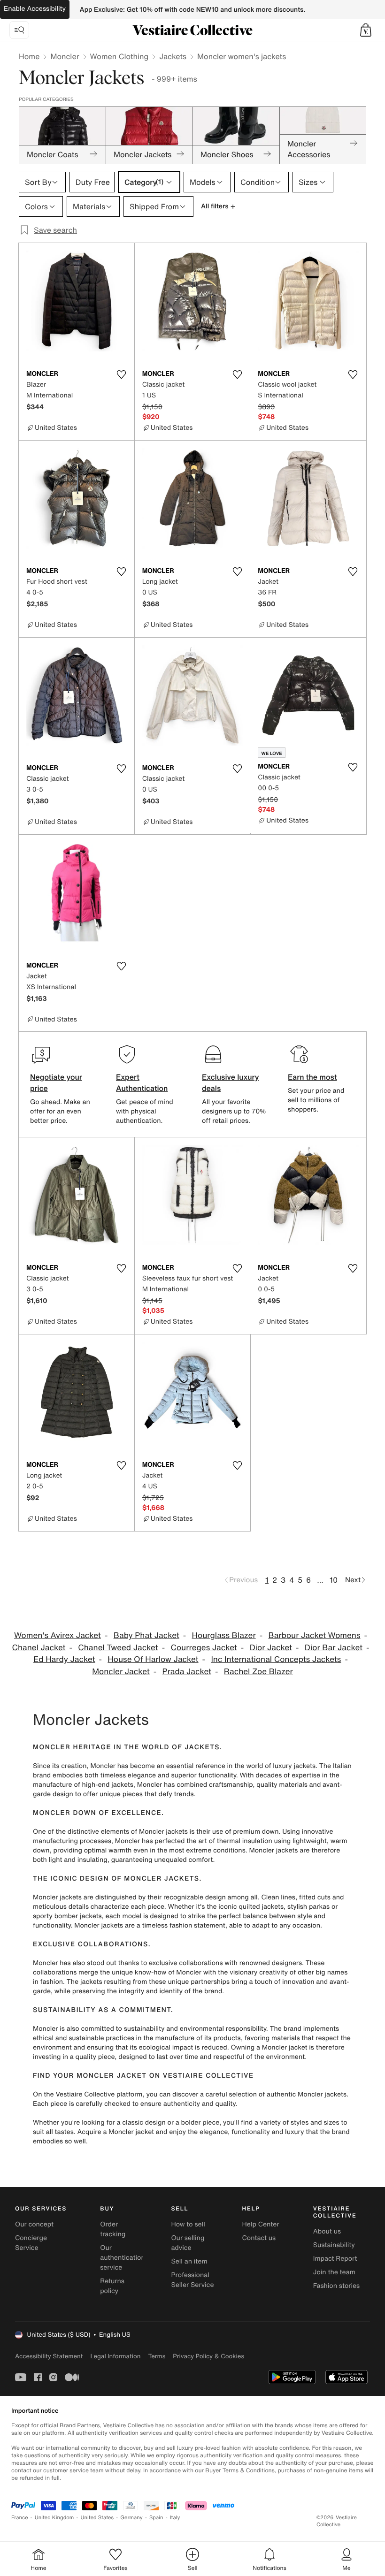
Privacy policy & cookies (208, 2356)
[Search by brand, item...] (19, 30)
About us (327, 2231)
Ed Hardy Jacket (64, 1659)
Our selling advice (188, 2243)
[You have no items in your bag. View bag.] (366, 30)
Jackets (173, 56)
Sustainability (334, 2245)
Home (29, 56)
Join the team (334, 2272)
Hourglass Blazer (224, 1635)
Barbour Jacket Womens (314, 1635)
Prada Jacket (187, 1672)
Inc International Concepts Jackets (276, 1659)
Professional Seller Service (192, 2280)
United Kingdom (54, 2518)
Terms (157, 2356)
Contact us (259, 2238)
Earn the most (312, 1077)
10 (334, 1580)
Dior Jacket (271, 1648)
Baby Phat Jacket (146, 1635)
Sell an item (189, 2261)
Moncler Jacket (121, 1672)
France (20, 2518)
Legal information (115, 2356)
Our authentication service (123, 2258)
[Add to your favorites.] (122, 374)
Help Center (261, 2224)
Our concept (34, 2224)
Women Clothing (119, 56)
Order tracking (113, 2229)
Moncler (65, 56)
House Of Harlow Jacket (153, 1659)
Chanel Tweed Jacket (118, 1648)
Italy (175, 2518)
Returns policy (112, 2286)
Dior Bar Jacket (334, 1648)
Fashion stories (336, 2286)
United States (97, 2518)
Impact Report (335, 2259)
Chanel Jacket (38, 1648)
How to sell (188, 2224)
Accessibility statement (49, 2356)
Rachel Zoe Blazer (258, 1672)
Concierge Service (31, 2243)
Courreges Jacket (204, 1648)
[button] (366, 30)
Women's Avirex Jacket (58, 1635)
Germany (131, 2518)
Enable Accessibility (35, 9)
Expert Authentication (142, 1082)
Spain (156, 2518)
